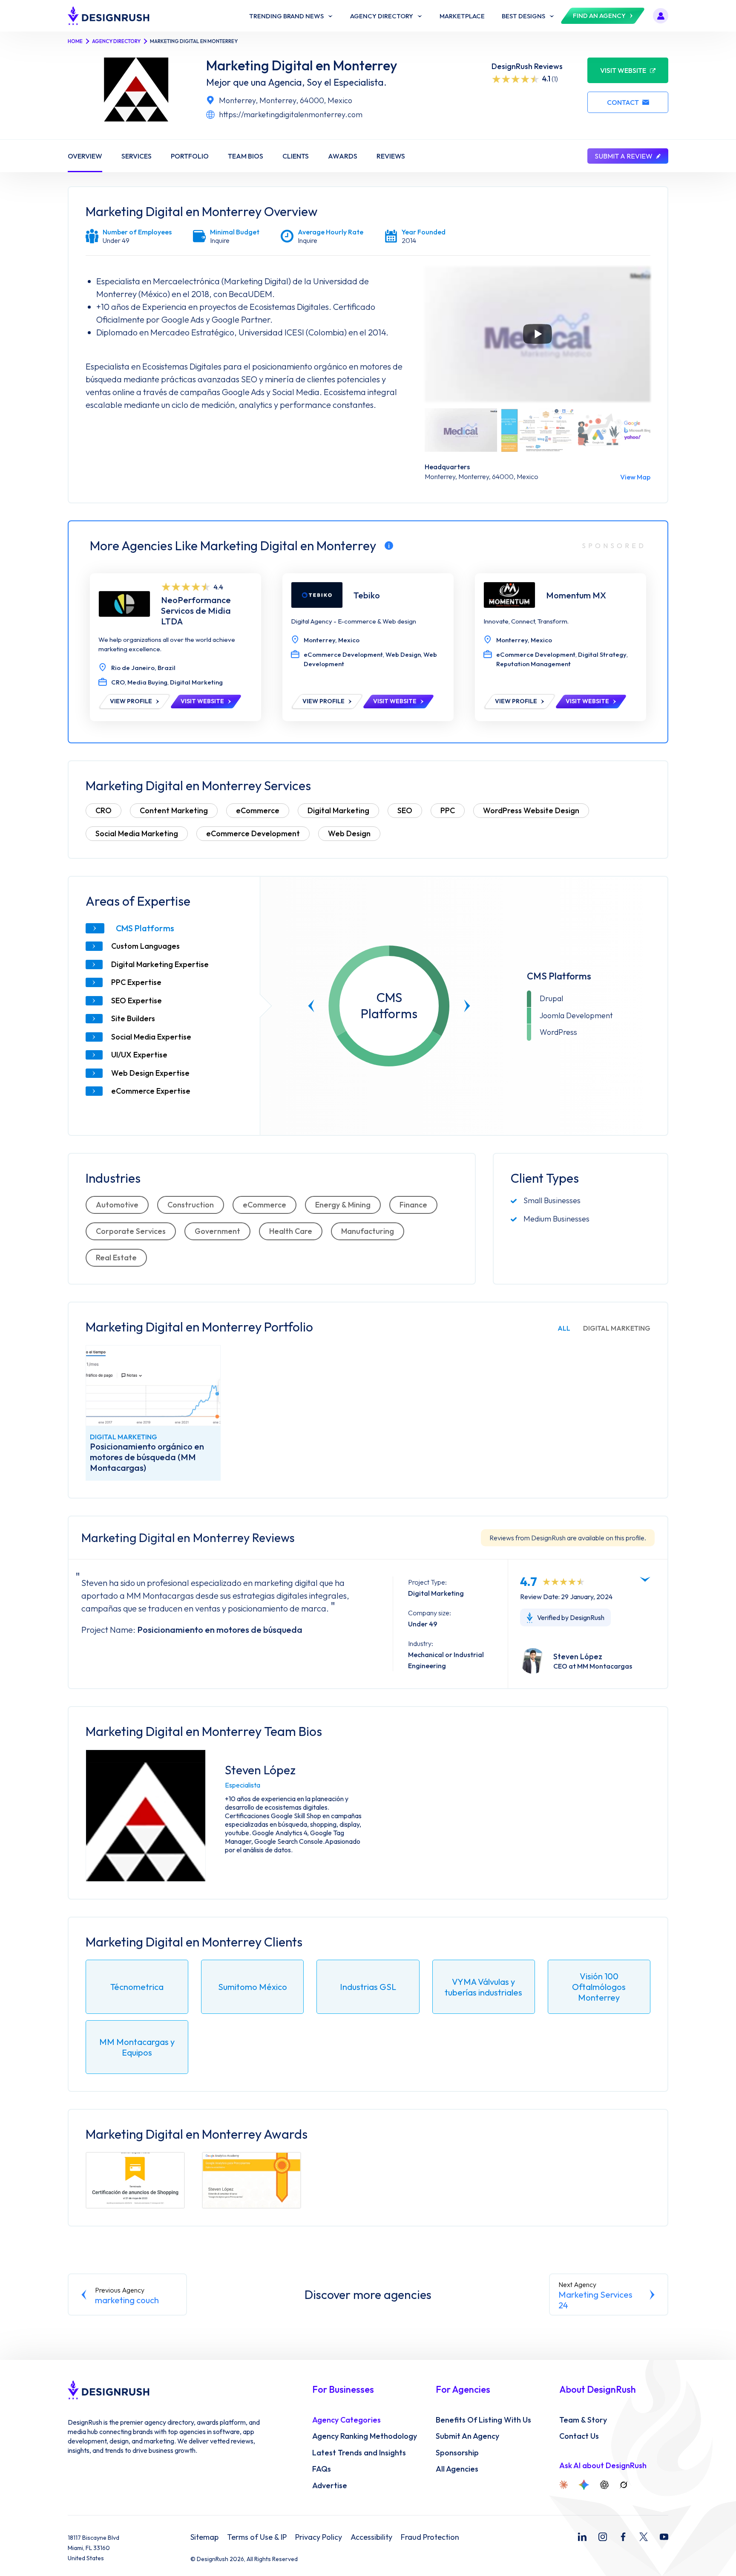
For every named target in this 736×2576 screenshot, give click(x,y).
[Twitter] (644, 2537)
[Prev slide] (311, 1006)
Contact (623, 102)
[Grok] (624, 2485)
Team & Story (583, 2420)
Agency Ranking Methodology (365, 2436)
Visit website (623, 70)
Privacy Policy (319, 2537)
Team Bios (246, 156)
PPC (448, 810)
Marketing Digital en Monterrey (302, 65)
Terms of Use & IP (257, 2537)
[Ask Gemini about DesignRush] (584, 2485)
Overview (85, 156)
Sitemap (204, 2537)
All (564, 1328)
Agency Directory (116, 41)
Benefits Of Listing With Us (483, 2420)
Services (137, 156)
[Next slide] (467, 1006)
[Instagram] (603, 2537)
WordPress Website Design (531, 810)
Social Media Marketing (137, 833)
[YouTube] (664, 2537)
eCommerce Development (253, 833)
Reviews (391, 156)
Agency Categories (346, 2420)
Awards (343, 156)
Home (75, 41)
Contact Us (579, 2436)
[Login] (661, 16)
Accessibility (371, 2537)
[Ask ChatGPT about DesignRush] (604, 2485)
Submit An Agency (467, 2436)
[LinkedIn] (582, 2537)
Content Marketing (174, 810)
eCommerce (258, 810)
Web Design (349, 833)
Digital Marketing (338, 810)
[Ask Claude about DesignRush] (563, 2485)
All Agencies (457, 2469)
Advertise (330, 2486)
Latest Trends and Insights (359, 2453)
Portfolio (190, 156)
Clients (296, 156)
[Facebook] (623, 2537)
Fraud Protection (430, 2537)
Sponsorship (457, 2453)
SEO (405, 810)
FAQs (322, 2469)
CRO (103, 810)
